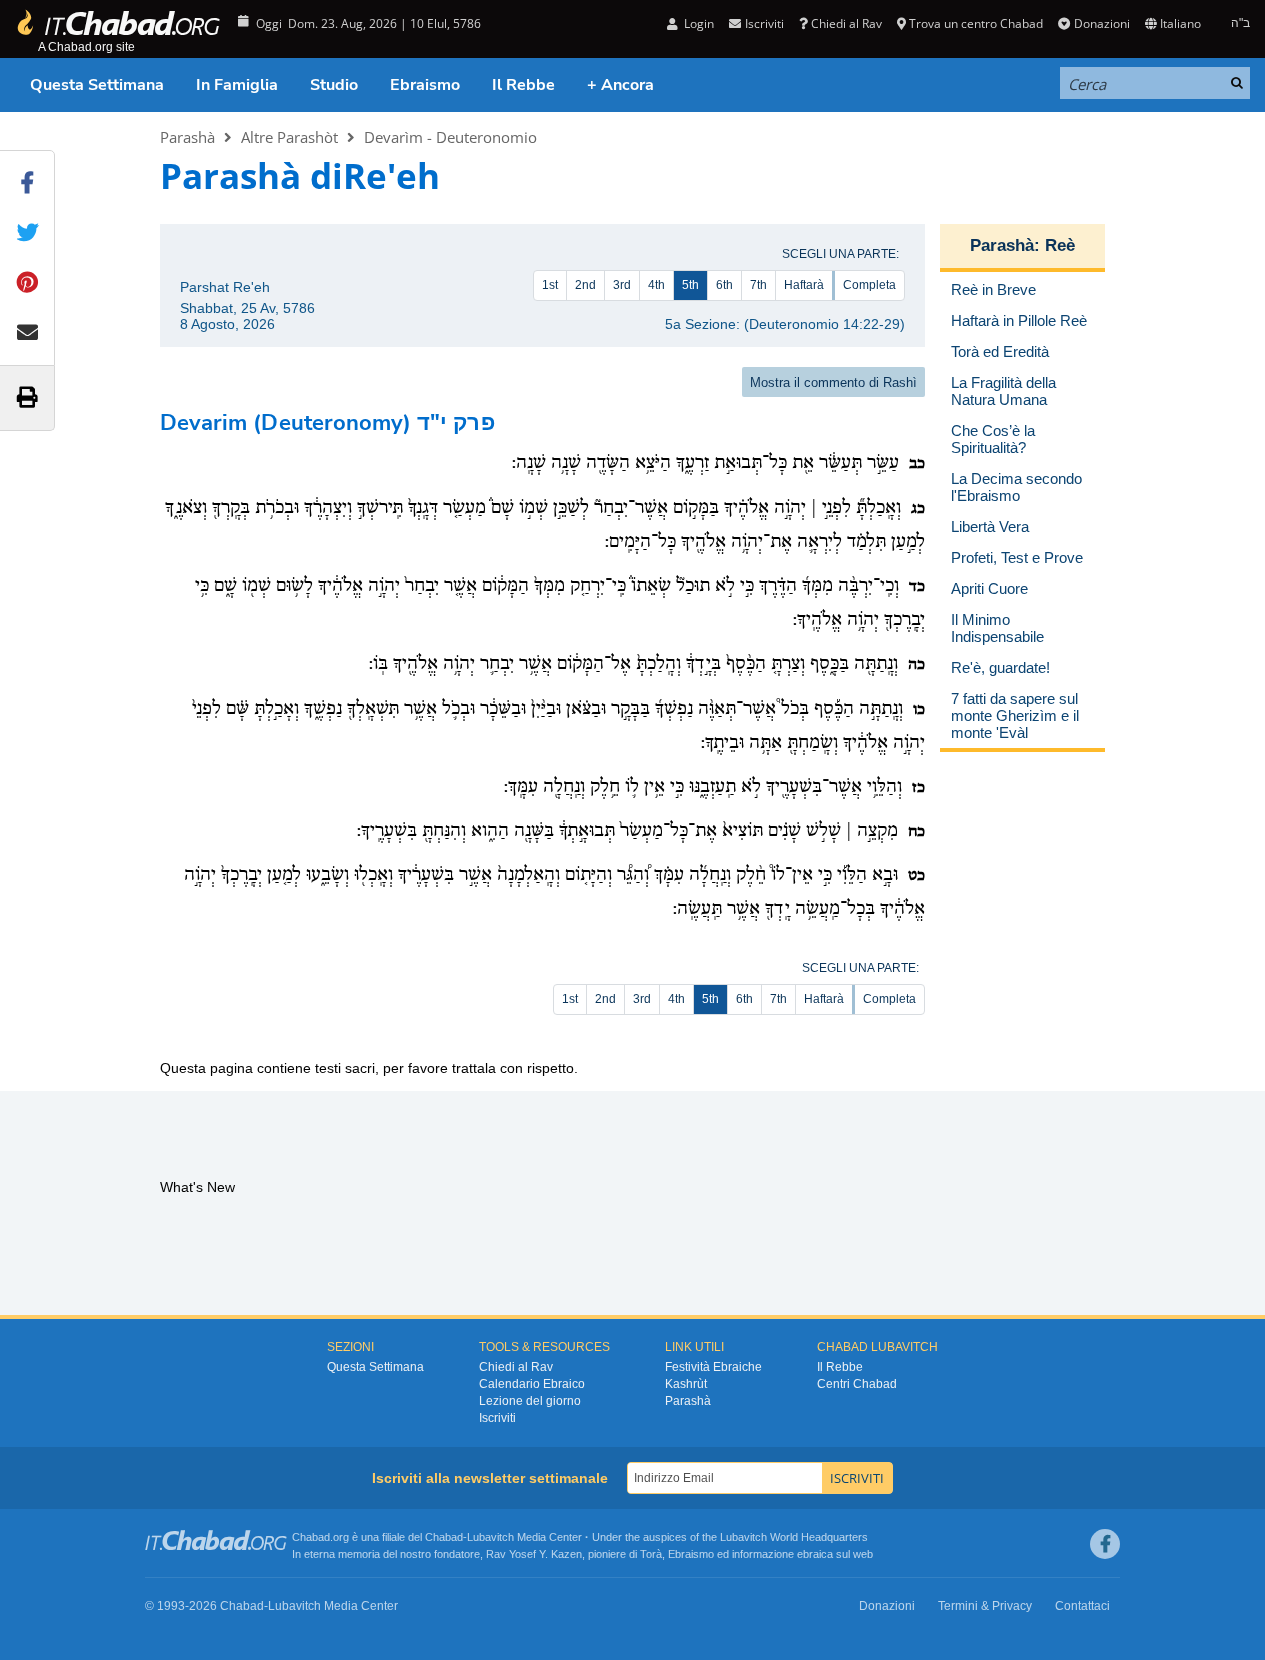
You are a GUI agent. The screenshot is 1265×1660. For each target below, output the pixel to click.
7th (758, 285)
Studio (334, 85)
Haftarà (804, 285)
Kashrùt (686, 1384)
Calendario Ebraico (532, 1384)
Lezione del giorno (530, 1401)
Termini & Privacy (985, 1606)
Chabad (444, 1537)
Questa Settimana (97, 85)
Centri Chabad (857, 1384)
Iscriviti (497, 1418)
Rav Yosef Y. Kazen (534, 1554)
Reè (1060, 245)
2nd (585, 285)
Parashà (187, 137)
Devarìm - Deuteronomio (450, 137)
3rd (622, 285)
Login (697, 23)
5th (690, 285)
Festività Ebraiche (713, 1367)
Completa (869, 285)
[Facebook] (1105, 1544)
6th (724, 285)
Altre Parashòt (289, 137)
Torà (651, 1554)
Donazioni (1101, 23)
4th (656, 285)
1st (550, 285)
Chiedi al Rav (846, 23)
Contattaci (1082, 1606)
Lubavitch (490, 1537)
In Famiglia (237, 85)
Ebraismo (425, 85)
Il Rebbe (523, 85)
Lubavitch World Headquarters (794, 1537)
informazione (763, 1554)
